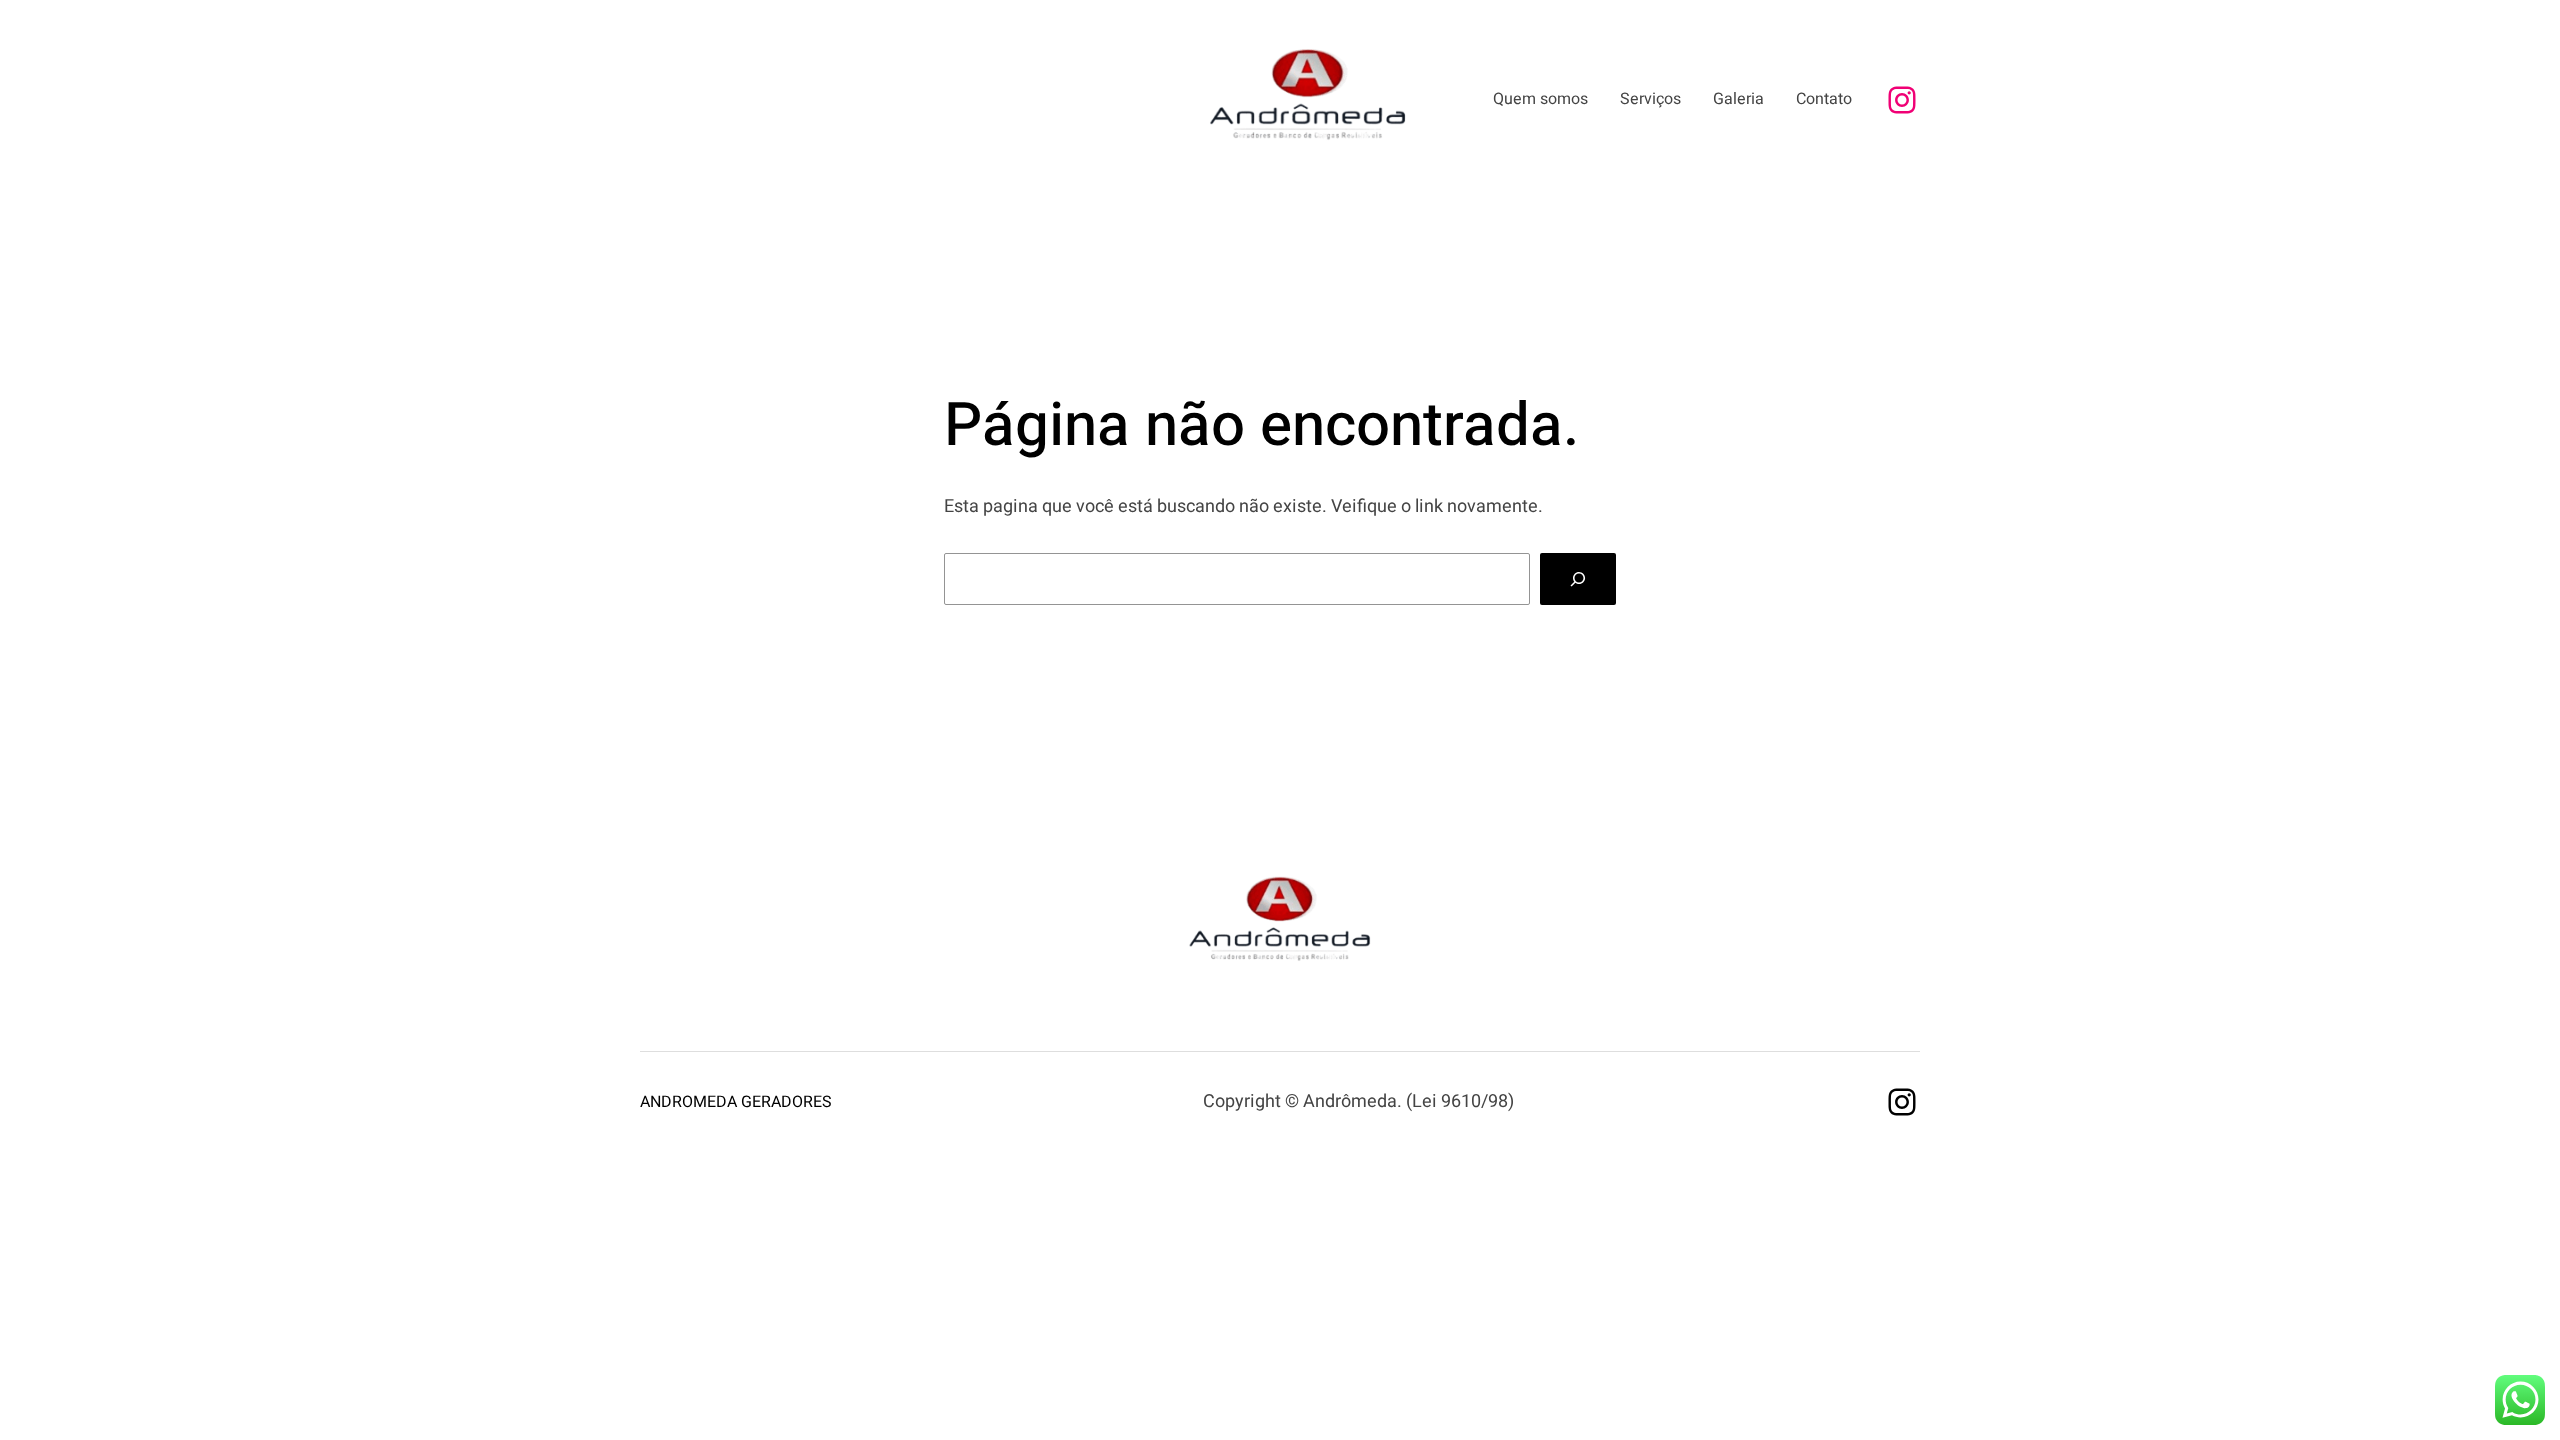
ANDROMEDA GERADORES (736, 1102)
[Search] (1578, 579)
